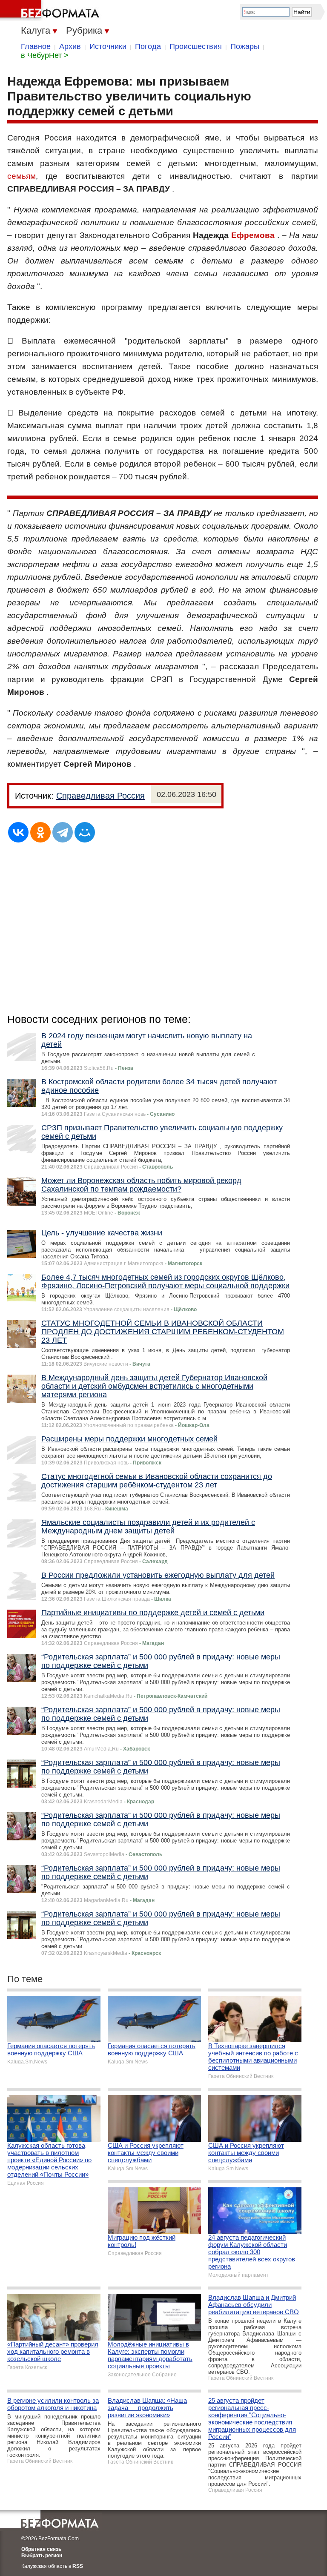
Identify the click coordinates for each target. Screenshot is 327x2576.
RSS (78, 2566)
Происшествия (196, 46)
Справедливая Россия (100, 796)
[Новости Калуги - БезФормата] (51, 11)
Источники (108, 46)
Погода (148, 46)
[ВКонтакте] (18, 832)
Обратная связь (41, 2549)
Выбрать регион (42, 2556)
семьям (22, 176)
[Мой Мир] (85, 832)
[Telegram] (63, 832)
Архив (70, 46)
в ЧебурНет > (45, 55)
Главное (36, 46)
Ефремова (253, 235)
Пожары (245, 46)
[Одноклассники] (40, 832)
